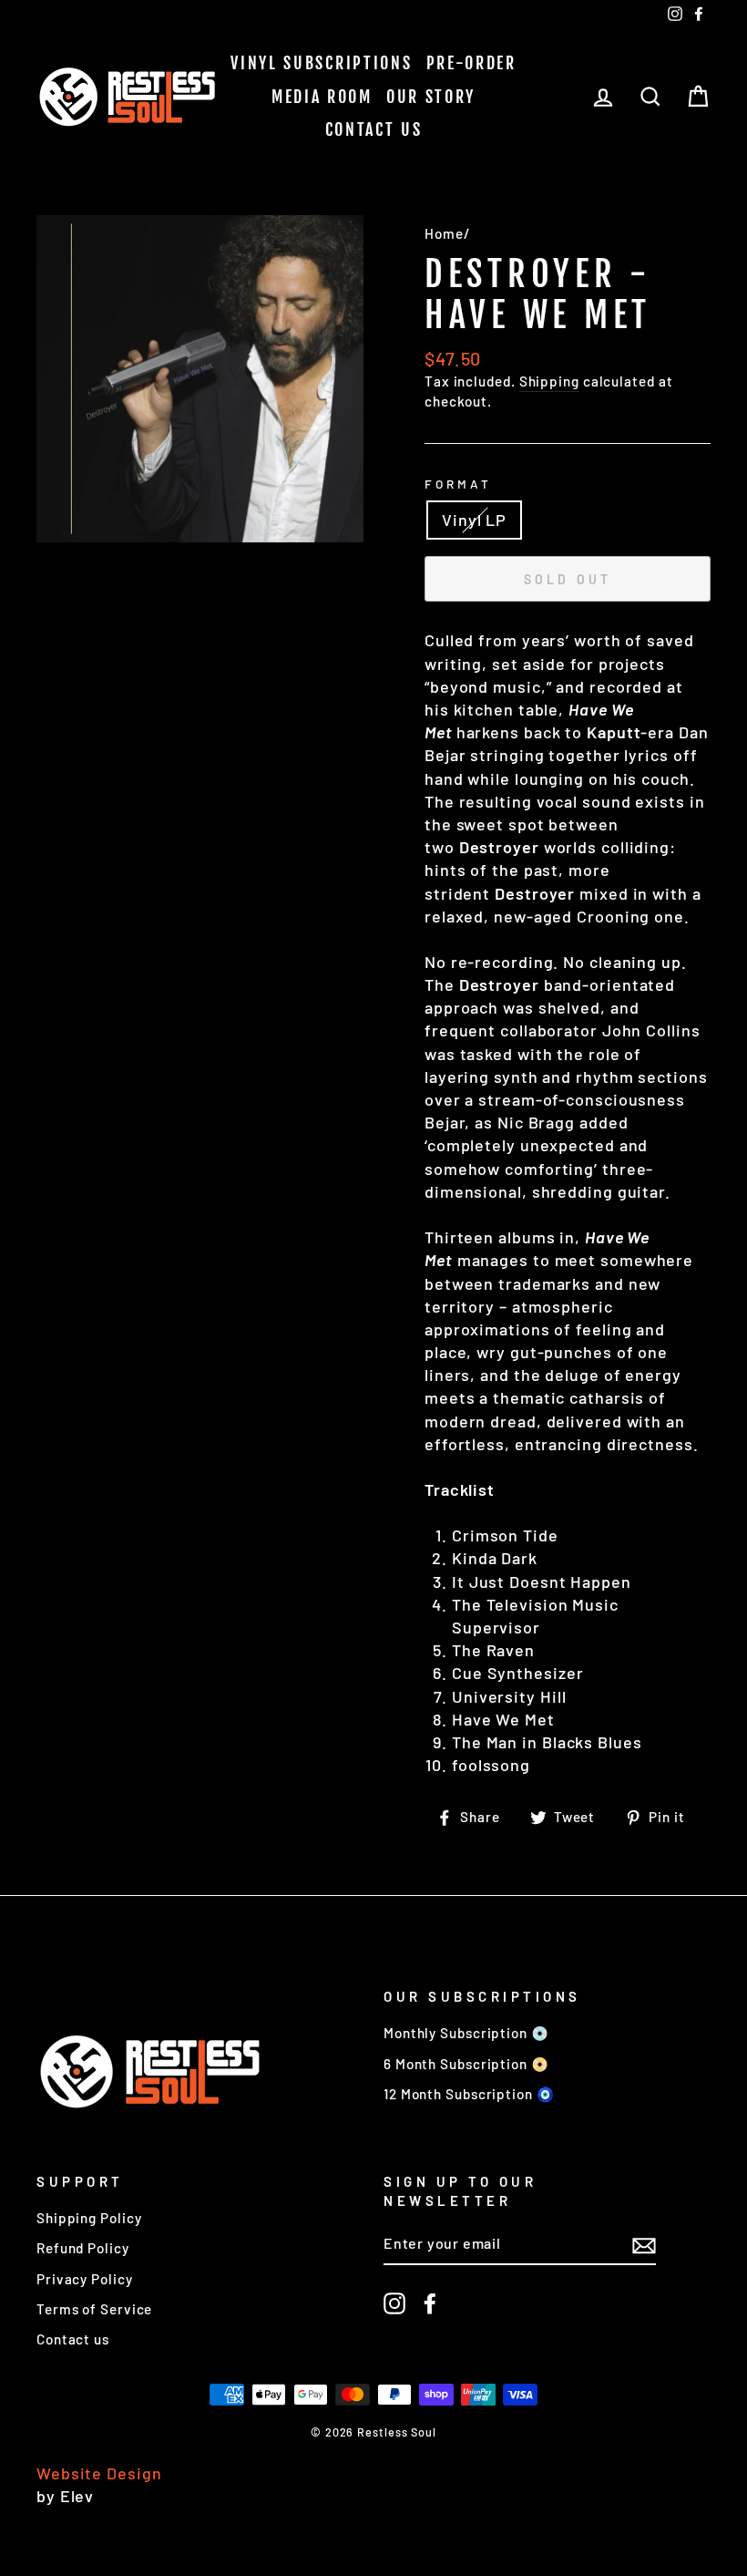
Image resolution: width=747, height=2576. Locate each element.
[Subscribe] (644, 2244)
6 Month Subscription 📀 (466, 2064)
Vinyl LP (474, 520)
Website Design (99, 2473)
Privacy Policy (85, 2279)
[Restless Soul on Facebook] (430, 2303)
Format (458, 484)
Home (444, 233)
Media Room (322, 97)
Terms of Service (94, 2309)
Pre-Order (471, 63)
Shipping (549, 381)
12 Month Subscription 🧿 (469, 2094)
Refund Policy (83, 2248)
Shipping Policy (89, 2218)
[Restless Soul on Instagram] (394, 2303)
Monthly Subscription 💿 (466, 2033)
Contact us (374, 129)
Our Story (431, 97)
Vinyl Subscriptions (321, 63)
